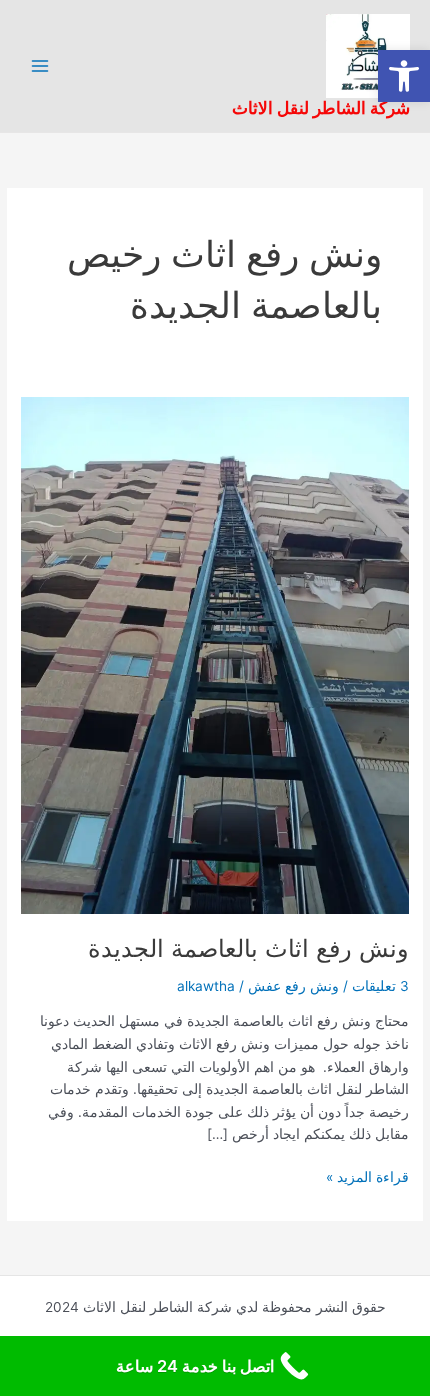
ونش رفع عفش (293, 986)
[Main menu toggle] (40, 66)
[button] (404, 76)
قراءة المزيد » (367, 1175)
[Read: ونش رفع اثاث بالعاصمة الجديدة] (215, 654)
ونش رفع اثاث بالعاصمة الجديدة (248, 948)
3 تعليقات (380, 986)
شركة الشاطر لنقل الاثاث (321, 107)
